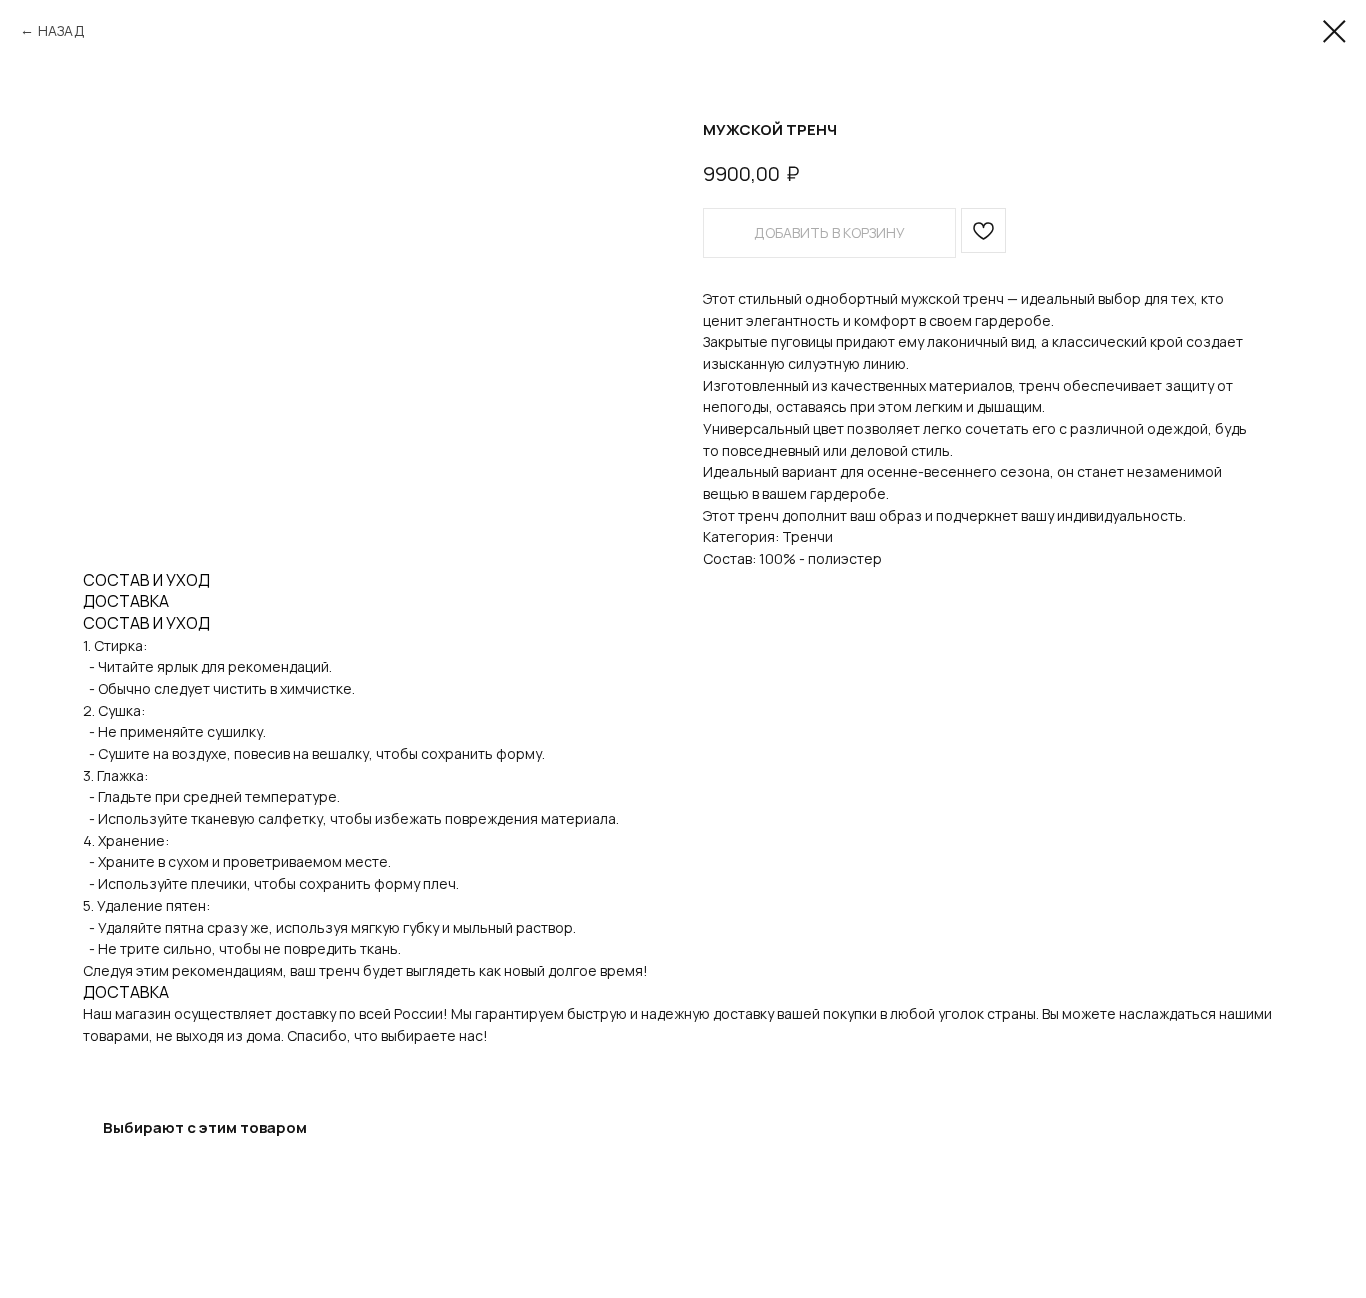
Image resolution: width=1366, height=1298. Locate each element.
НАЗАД (61, 30)
